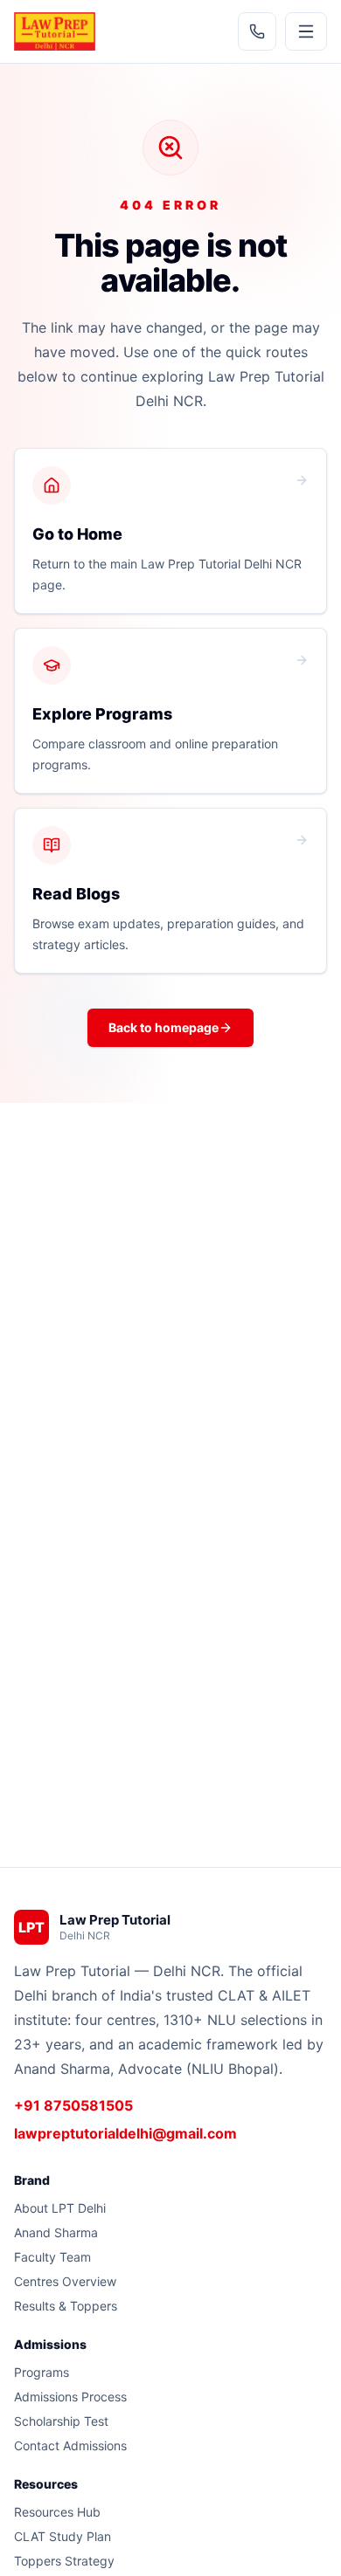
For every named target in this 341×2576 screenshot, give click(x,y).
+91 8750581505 (73, 2105)
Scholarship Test (61, 2421)
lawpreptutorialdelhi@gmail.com (125, 2133)
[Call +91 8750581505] (257, 31)
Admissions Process (70, 2397)
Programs (42, 2372)
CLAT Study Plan (63, 2536)
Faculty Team (52, 2257)
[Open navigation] (306, 31)
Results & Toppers (66, 2306)
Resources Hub (57, 2512)
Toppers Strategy (64, 2561)
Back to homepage (164, 1027)
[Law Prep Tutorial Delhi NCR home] (55, 31)
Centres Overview (65, 2281)
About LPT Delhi (60, 2208)
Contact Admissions (70, 2445)
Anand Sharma (56, 2232)
